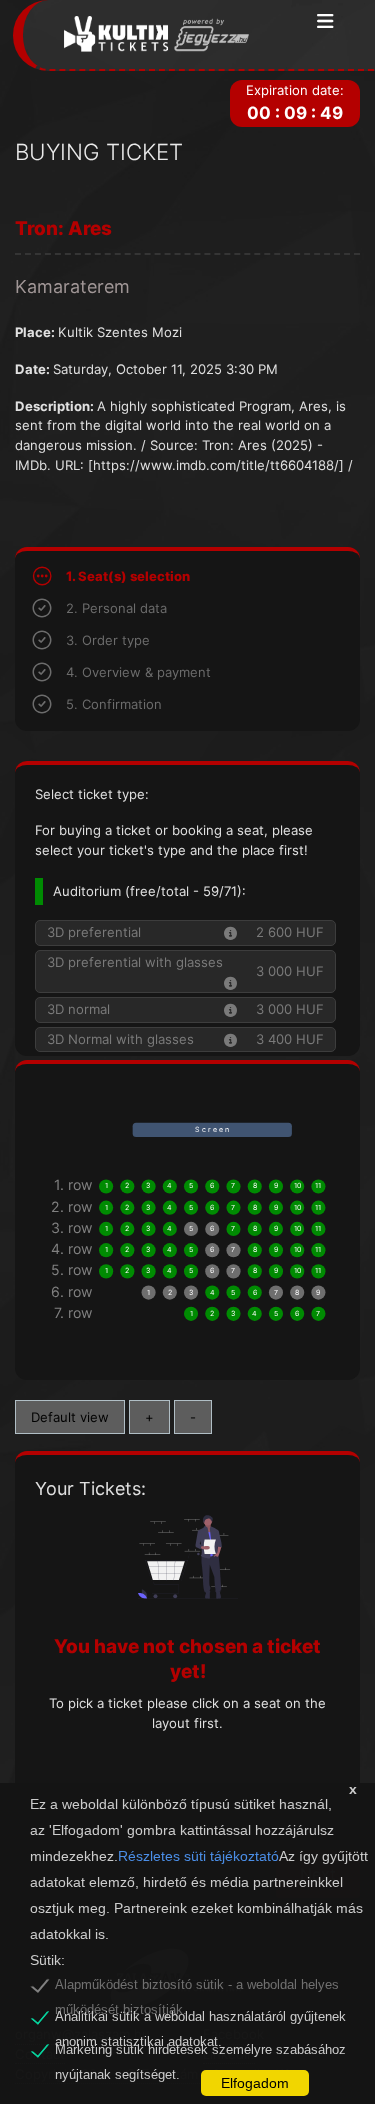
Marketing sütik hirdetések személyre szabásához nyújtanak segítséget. (200, 2053)
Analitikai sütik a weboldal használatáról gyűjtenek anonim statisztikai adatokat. (200, 2020)
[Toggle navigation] (325, 22)
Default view (70, 1417)
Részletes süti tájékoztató (198, 1856)
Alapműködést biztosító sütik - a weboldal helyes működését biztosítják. (197, 1988)
